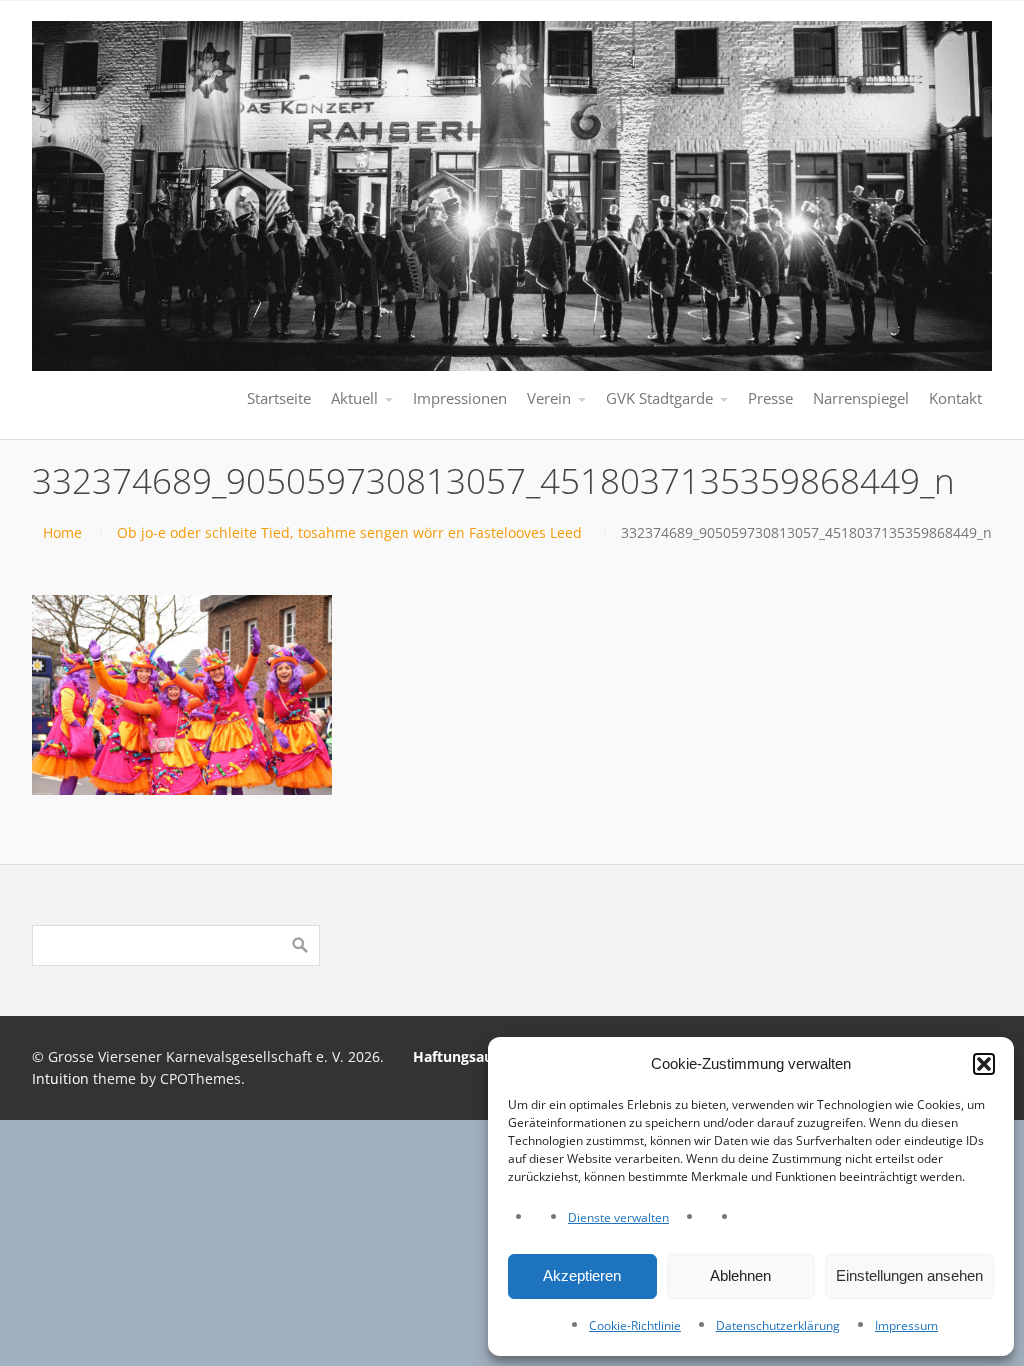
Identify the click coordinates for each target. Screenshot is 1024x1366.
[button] (984, 1064)
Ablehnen (740, 1275)
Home (62, 532)
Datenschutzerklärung (778, 1325)
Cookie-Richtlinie (635, 1325)
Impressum (906, 1325)
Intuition (60, 1078)
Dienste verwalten (618, 1217)
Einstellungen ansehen (909, 1275)
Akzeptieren (582, 1275)
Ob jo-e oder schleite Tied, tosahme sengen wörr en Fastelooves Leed (349, 532)
